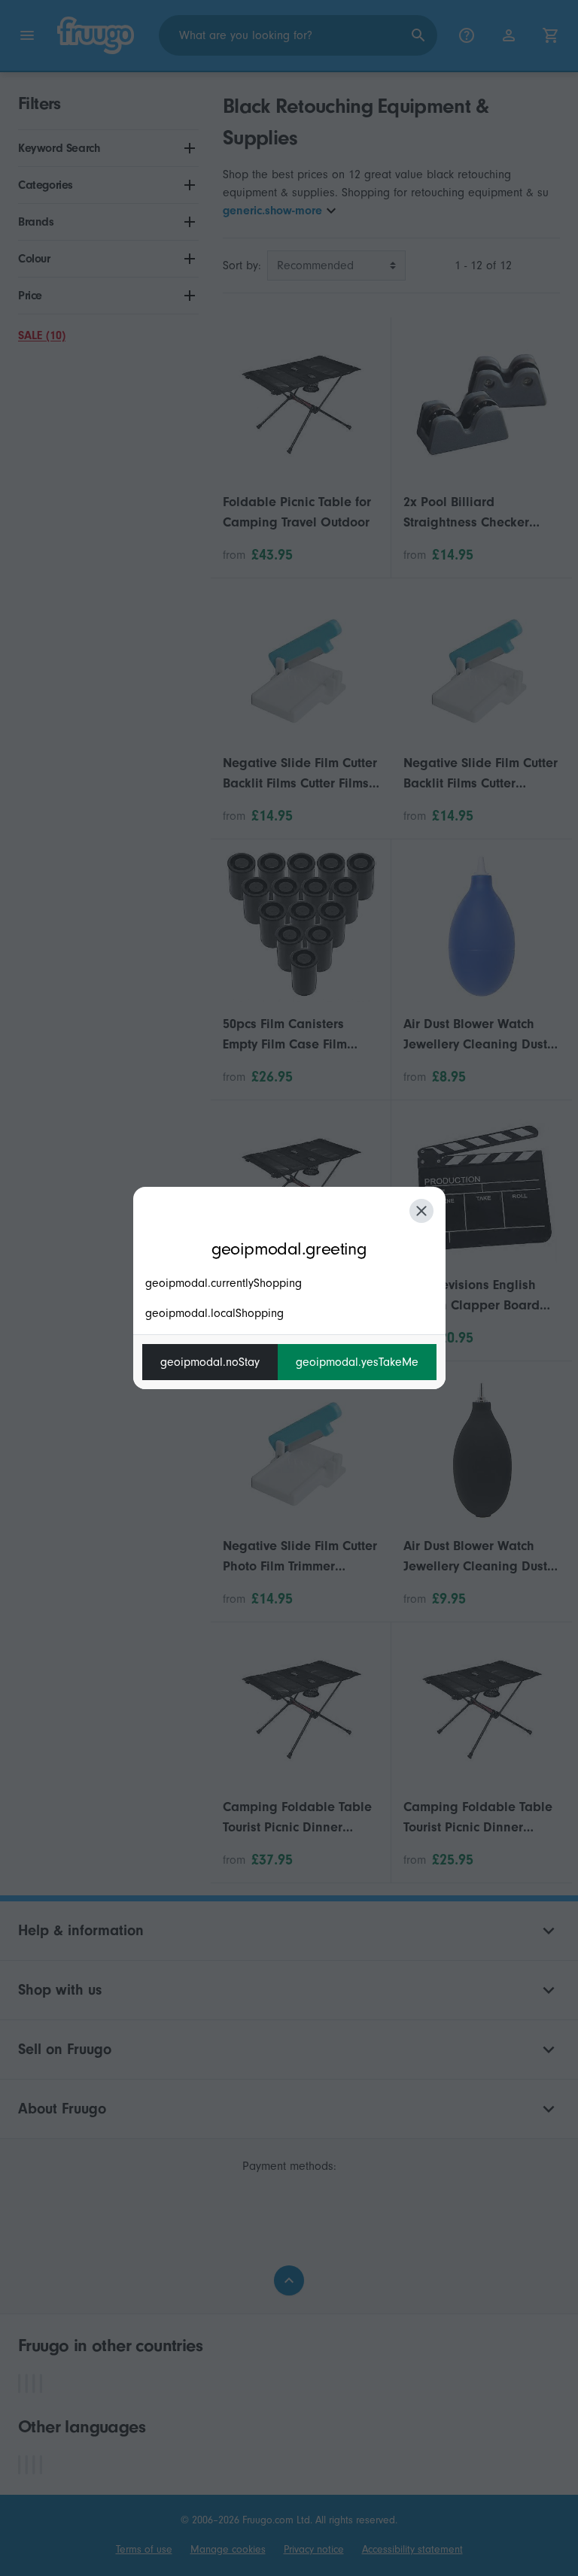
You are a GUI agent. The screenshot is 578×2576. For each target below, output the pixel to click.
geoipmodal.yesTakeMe (357, 1362)
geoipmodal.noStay (210, 1362)
